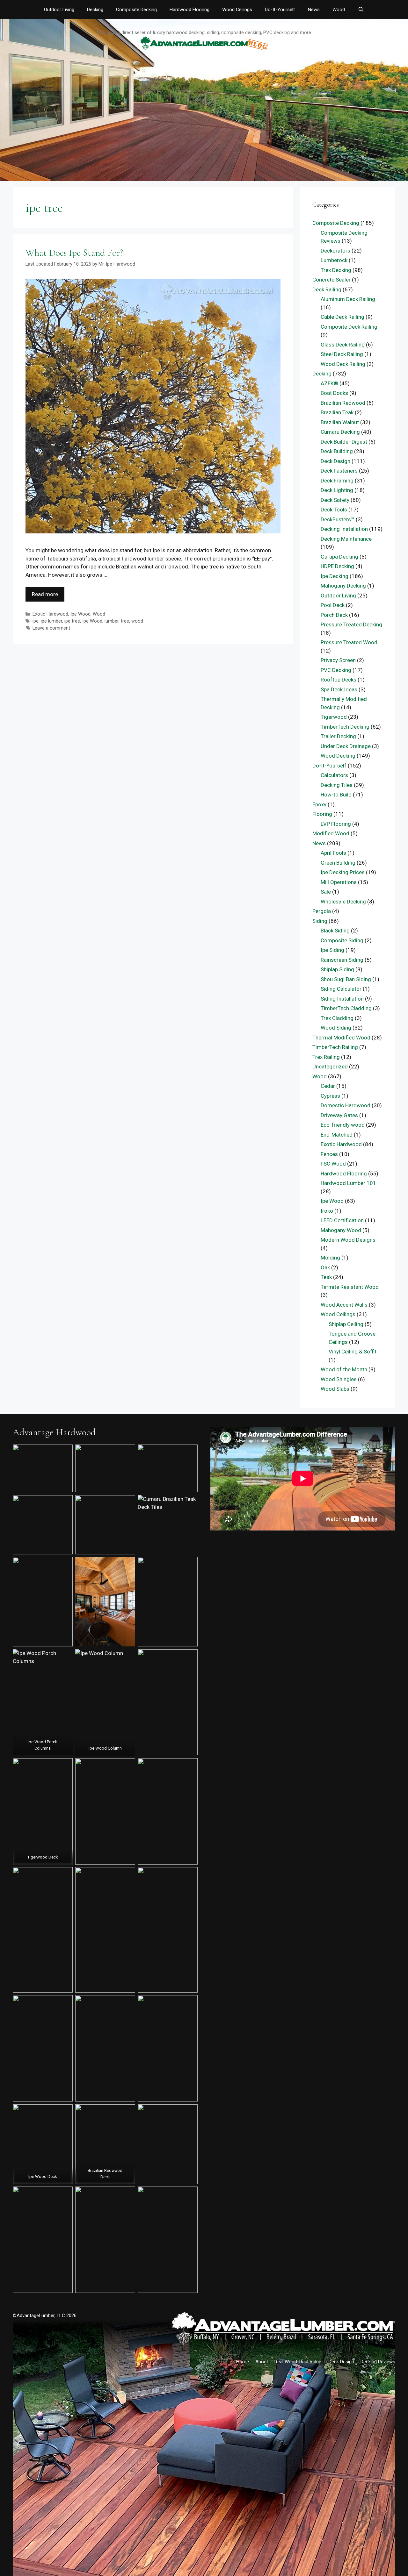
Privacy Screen (338, 660)
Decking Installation (344, 529)
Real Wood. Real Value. (298, 2362)
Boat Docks (334, 393)
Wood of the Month (344, 1369)
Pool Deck (333, 605)
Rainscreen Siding (342, 960)
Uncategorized (330, 1067)
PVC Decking (336, 670)
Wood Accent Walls (344, 1305)
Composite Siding (342, 940)
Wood (339, 10)
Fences (329, 1154)
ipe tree (72, 621)
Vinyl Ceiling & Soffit (353, 1352)
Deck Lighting (337, 490)
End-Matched (337, 1135)
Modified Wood (331, 833)
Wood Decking (338, 756)
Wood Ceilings (237, 10)
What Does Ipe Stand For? (74, 253)
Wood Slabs (335, 1389)
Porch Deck (334, 615)
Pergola (322, 911)
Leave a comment (51, 628)
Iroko (327, 1211)
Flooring (322, 814)
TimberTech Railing (335, 1047)
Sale (326, 892)
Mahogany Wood (341, 1230)
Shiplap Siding (337, 969)
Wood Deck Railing (343, 364)
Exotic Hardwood (50, 614)
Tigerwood (334, 717)
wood (137, 621)
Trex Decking (336, 270)
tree (125, 621)
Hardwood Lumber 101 (348, 1183)
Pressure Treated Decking (351, 624)
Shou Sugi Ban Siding (346, 979)
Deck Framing (337, 481)
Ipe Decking (335, 576)
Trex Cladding (337, 1018)
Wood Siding (336, 1028)
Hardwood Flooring (189, 10)
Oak (325, 1267)
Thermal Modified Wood (341, 1038)
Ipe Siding (332, 950)
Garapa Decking (339, 557)
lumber (112, 621)
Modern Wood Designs (348, 1240)
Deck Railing (327, 289)
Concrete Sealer (331, 280)
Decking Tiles (337, 785)
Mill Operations (339, 882)
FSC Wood (333, 1164)
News (314, 10)
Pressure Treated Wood (349, 642)
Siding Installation (342, 999)
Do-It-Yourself (280, 10)
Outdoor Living (59, 10)
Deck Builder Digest (344, 442)
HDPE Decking (337, 566)
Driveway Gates (339, 1115)
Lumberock (334, 260)
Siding (320, 921)
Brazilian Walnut (340, 422)
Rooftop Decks (339, 680)
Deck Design (335, 461)
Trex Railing (326, 1057)
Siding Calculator (341, 989)
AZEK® (329, 383)
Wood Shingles (339, 1379)
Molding (330, 1258)
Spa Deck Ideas (339, 689)
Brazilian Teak (337, 412)
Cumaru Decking (340, 432)
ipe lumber (51, 621)
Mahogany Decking (343, 586)
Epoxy (319, 804)
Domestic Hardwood (346, 1105)
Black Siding (335, 931)
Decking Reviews (378, 2362)
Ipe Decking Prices (343, 872)
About (262, 2362)
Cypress (330, 1096)
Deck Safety (335, 500)
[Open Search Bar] (361, 10)
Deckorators (335, 251)
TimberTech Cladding (346, 1008)
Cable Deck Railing (342, 317)
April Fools (333, 853)
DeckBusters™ (338, 519)
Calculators (334, 775)
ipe (36, 621)
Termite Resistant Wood (350, 1287)
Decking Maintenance (346, 539)
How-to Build (336, 795)
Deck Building (337, 451)
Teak (326, 1277)
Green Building (338, 863)
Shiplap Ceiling (346, 1324)
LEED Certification (342, 1220)
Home (243, 2362)
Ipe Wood (80, 614)
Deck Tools (334, 510)
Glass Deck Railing (343, 345)
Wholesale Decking (343, 902)
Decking (95, 10)
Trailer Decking (338, 736)
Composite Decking (136, 10)
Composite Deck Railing (349, 327)
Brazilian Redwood (343, 403)
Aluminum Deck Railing (348, 299)
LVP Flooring (336, 824)
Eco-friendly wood (343, 1125)
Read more (45, 594)
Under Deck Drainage (346, 746)
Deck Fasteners (339, 471)
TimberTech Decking (345, 727)
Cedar (328, 1086)
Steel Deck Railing (342, 354)
